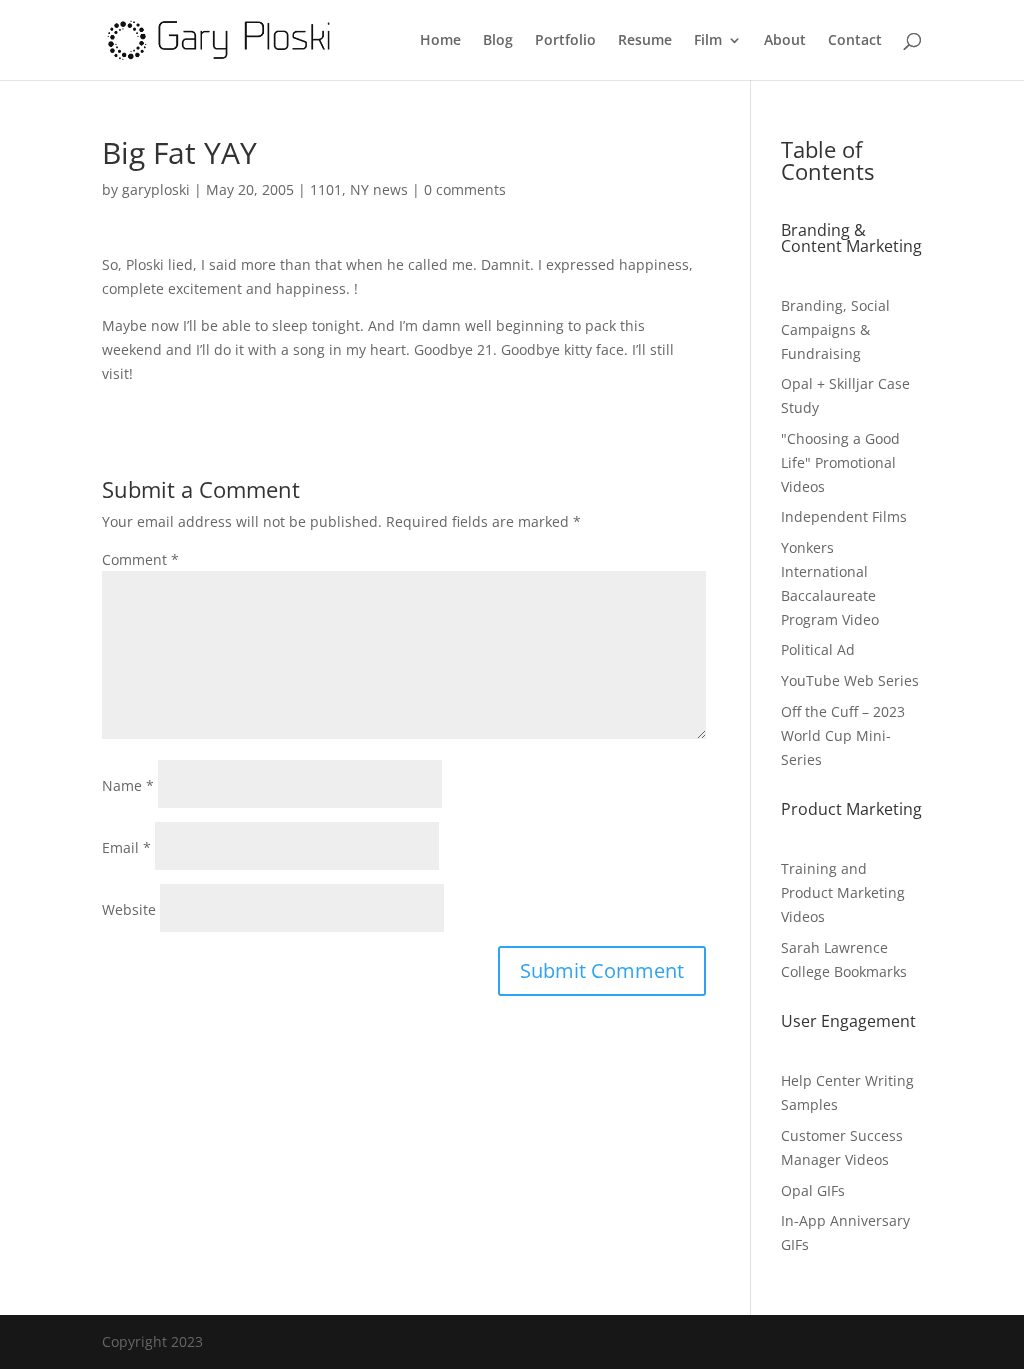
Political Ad (818, 649)
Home (440, 41)
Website (129, 909)
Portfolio (565, 41)
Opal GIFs (813, 1190)
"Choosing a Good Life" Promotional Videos (840, 462)
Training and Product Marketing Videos (843, 892)
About (785, 41)
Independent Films (844, 516)
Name (128, 785)
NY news (379, 189)
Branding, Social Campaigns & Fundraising (835, 329)
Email (126, 847)
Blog (498, 41)
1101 (326, 189)
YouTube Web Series (850, 680)
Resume (645, 41)
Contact (855, 41)
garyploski (156, 189)
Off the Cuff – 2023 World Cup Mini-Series (843, 735)
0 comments (465, 189)
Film (708, 41)
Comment (140, 559)
